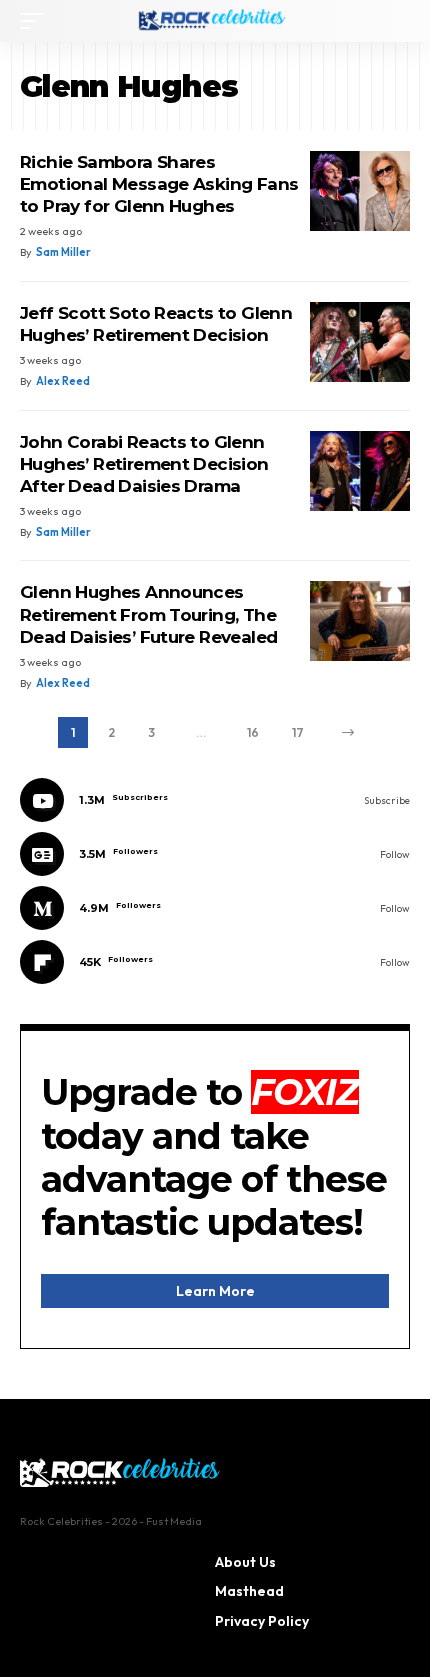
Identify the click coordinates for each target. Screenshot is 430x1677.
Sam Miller (63, 252)
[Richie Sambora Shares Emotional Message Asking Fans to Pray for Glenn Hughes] (360, 191)
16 (253, 732)
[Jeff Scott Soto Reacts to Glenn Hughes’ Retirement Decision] (360, 342)
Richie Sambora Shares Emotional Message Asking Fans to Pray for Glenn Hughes (159, 184)
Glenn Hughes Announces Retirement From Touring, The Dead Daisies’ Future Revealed (148, 614)
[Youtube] (215, 800)
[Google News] (215, 854)
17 (298, 732)
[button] (37, 21)
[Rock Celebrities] (215, 21)
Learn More (215, 1291)
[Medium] (215, 908)
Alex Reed (63, 381)
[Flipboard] (215, 962)
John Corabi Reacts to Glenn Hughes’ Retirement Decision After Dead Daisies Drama (144, 464)
